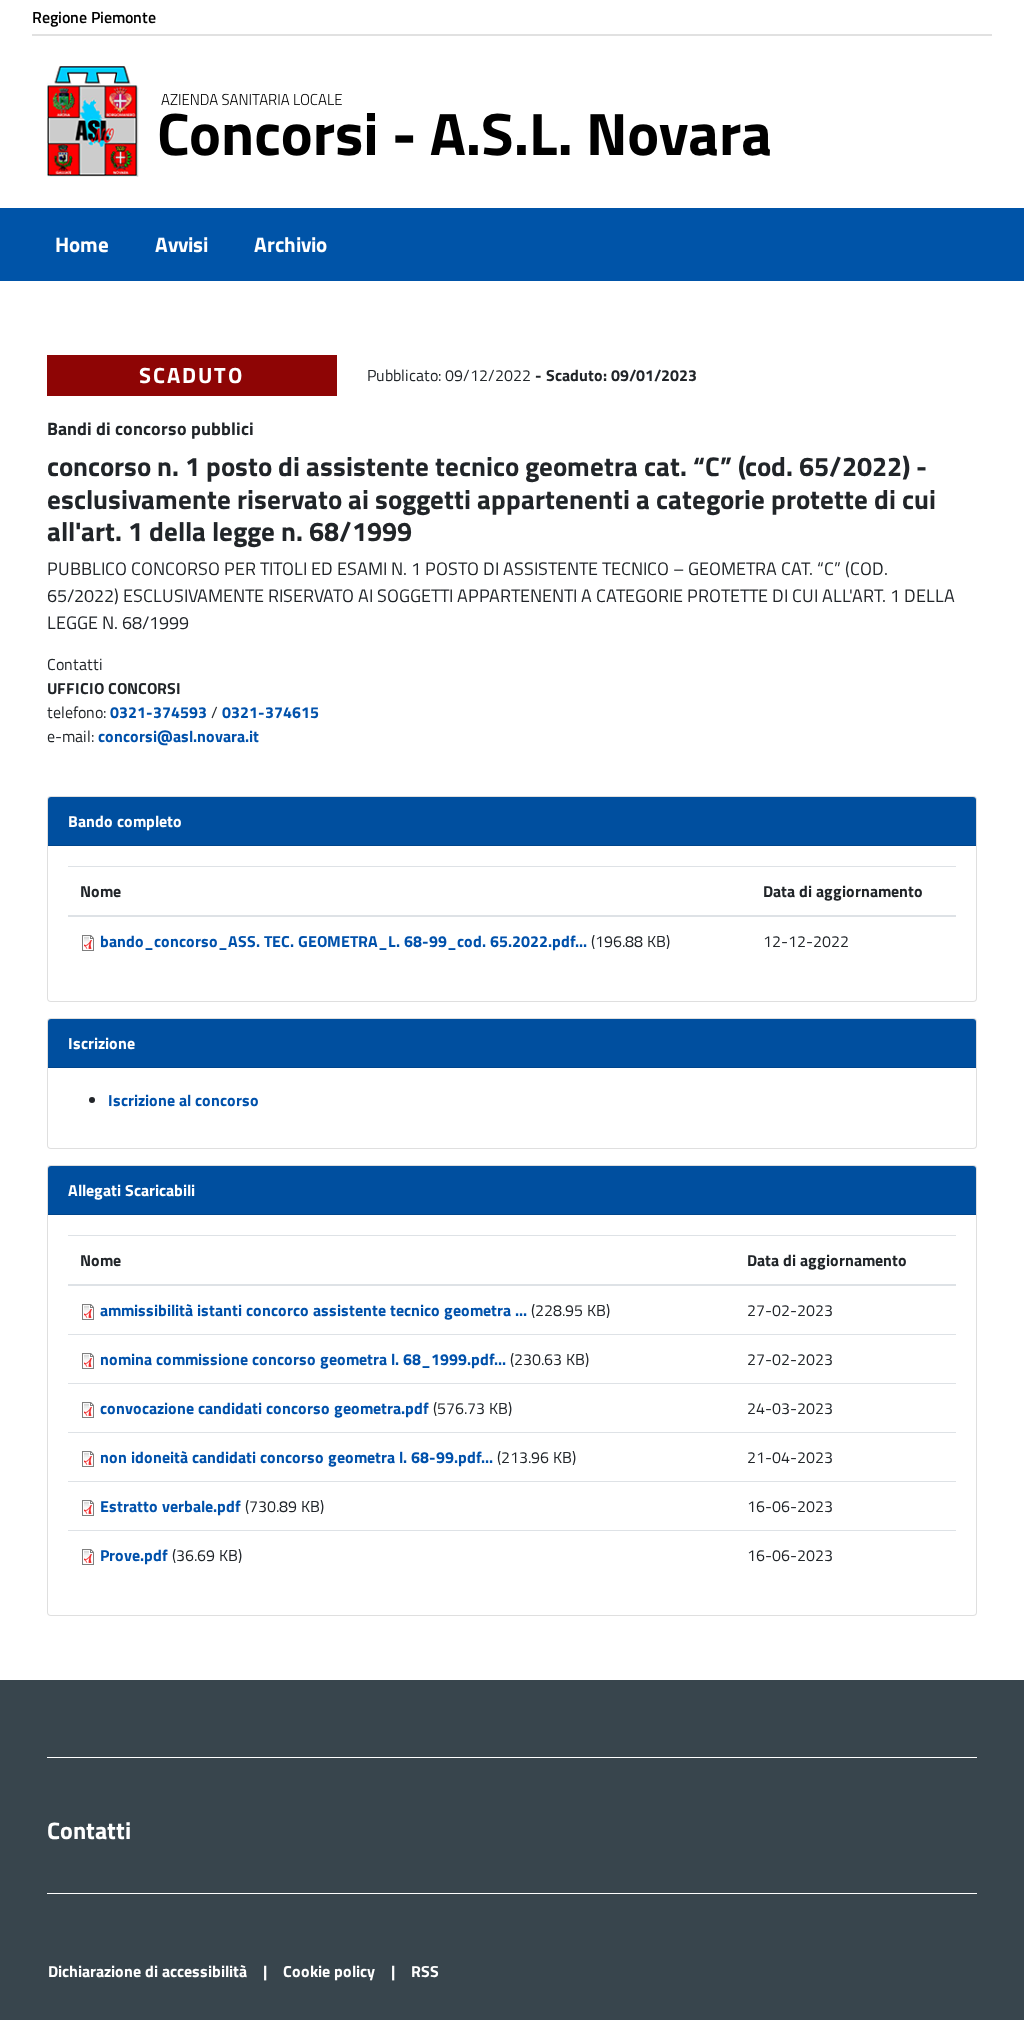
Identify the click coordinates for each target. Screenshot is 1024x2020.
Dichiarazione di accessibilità (147, 1971)
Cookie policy (329, 1971)
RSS (425, 1971)
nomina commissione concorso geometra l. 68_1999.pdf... (303, 1359)
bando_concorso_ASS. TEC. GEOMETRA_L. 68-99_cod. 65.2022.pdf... (343, 941)
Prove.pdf (134, 1555)
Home (82, 244)
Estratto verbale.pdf (170, 1506)
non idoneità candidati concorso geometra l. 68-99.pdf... (296, 1457)
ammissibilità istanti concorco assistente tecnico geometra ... (313, 1310)
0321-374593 (158, 712)
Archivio (290, 244)
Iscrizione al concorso (183, 1100)
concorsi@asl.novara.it (178, 736)
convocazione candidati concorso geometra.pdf (264, 1408)
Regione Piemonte (94, 17)
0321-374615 (270, 712)
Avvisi (181, 244)
